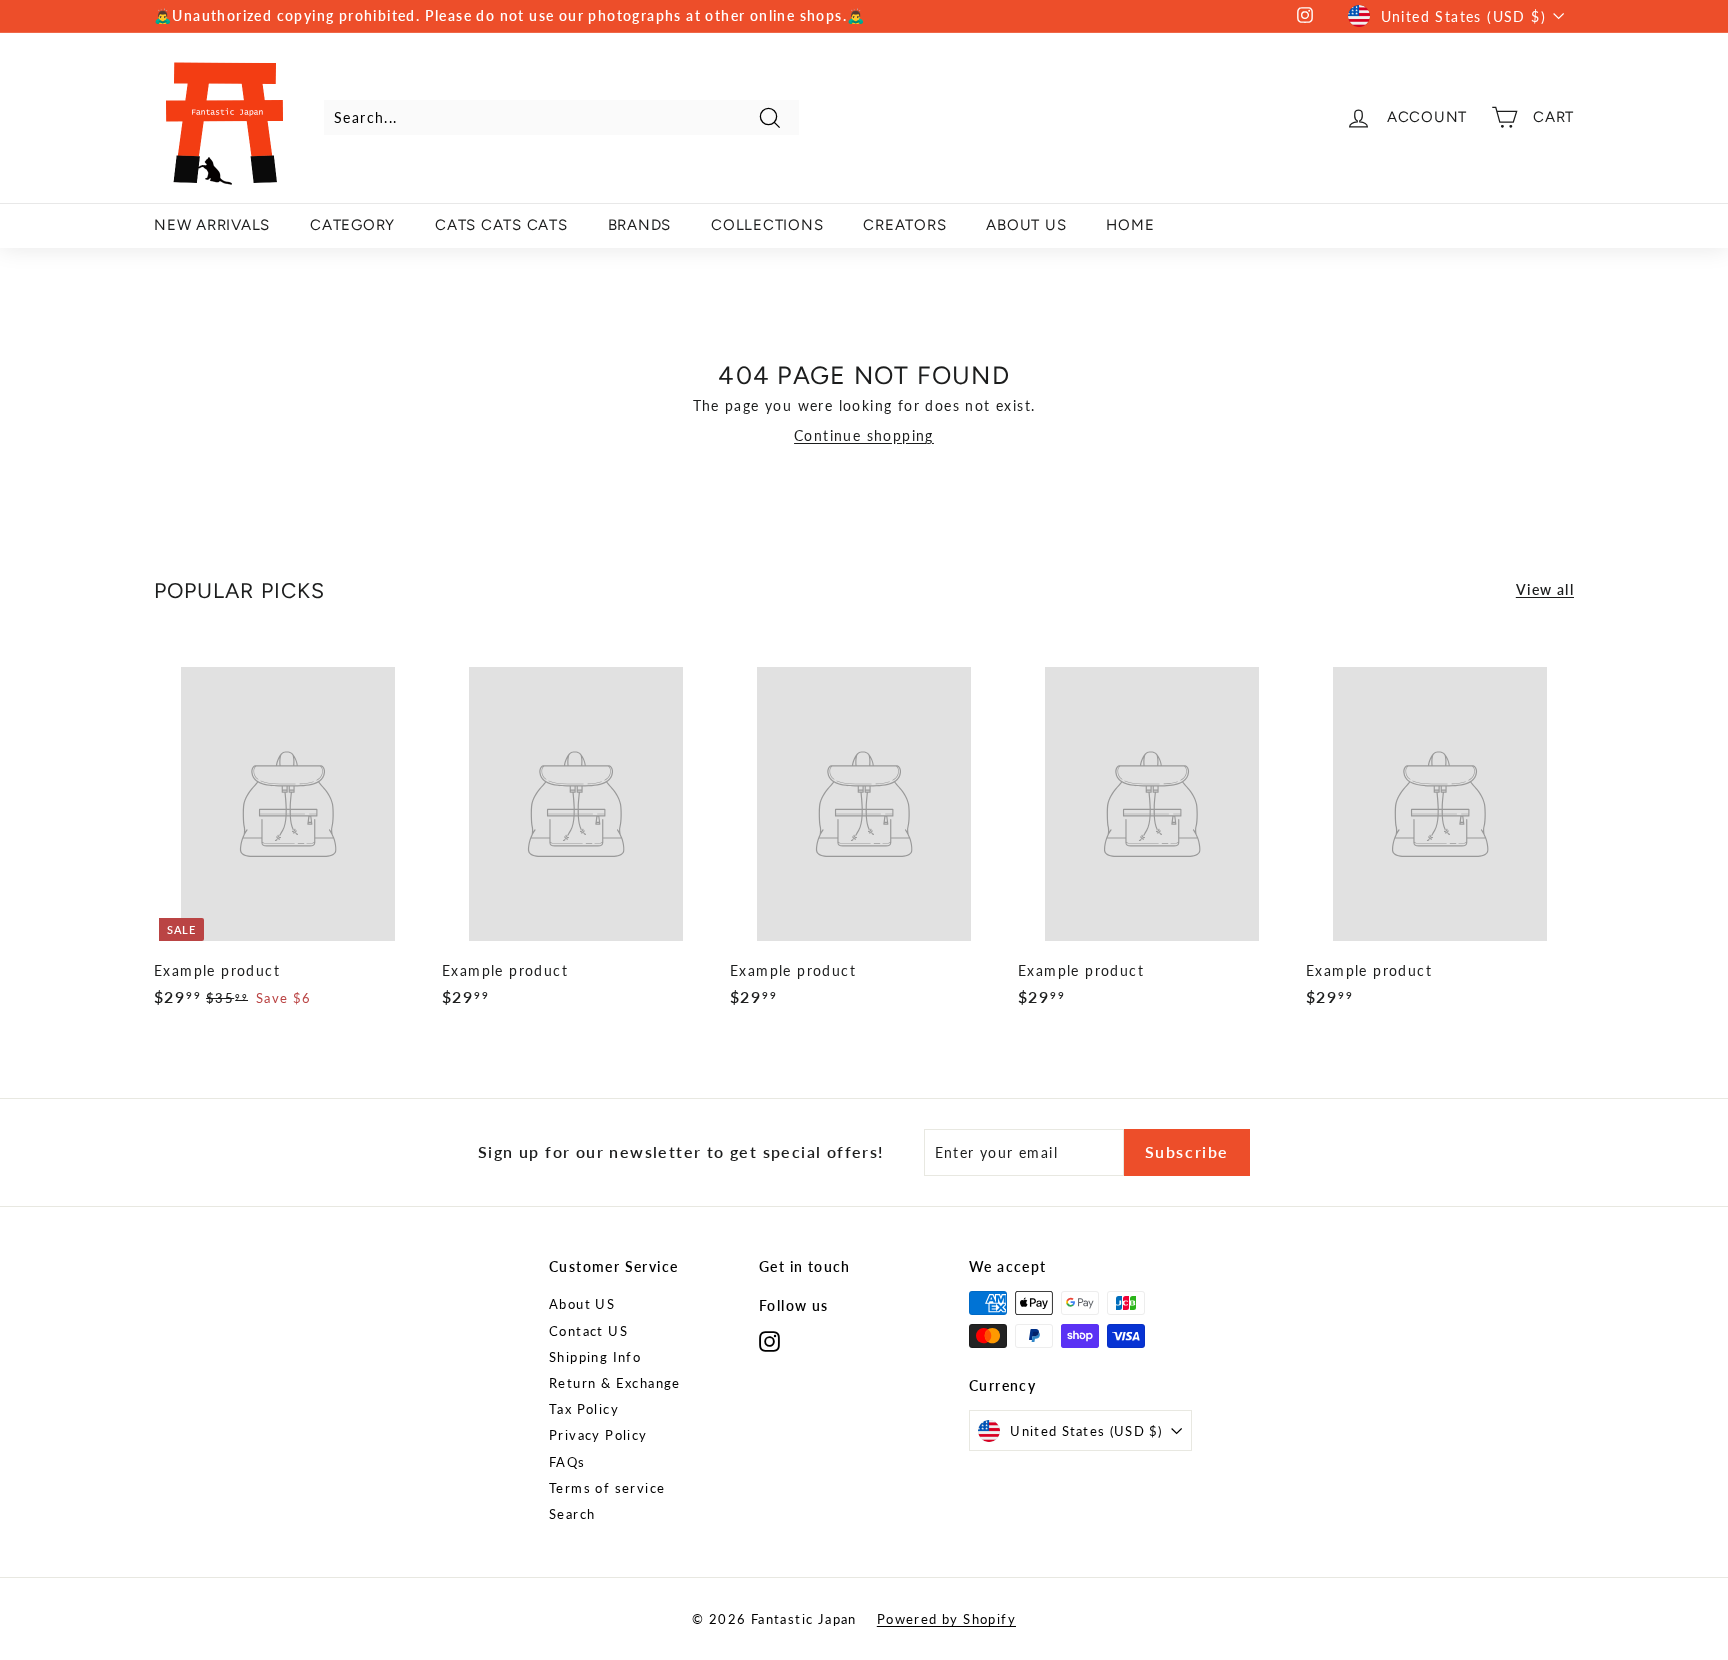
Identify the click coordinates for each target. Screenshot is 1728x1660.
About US (582, 1304)
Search (572, 1514)
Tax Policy (584, 1409)
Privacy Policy (598, 1435)
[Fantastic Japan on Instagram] (769, 1341)
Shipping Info (595, 1357)
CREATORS (904, 225)
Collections (767, 225)
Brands (640, 225)
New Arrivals (212, 225)
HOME (1130, 225)
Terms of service (607, 1488)
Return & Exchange (615, 1383)
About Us (1026, 225)
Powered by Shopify (946, 1619)
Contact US (588, 1331)
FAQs (567, 1462)
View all (1545, 589)
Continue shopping (864, 435)
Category (352, 225)
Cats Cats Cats (501, 225)
